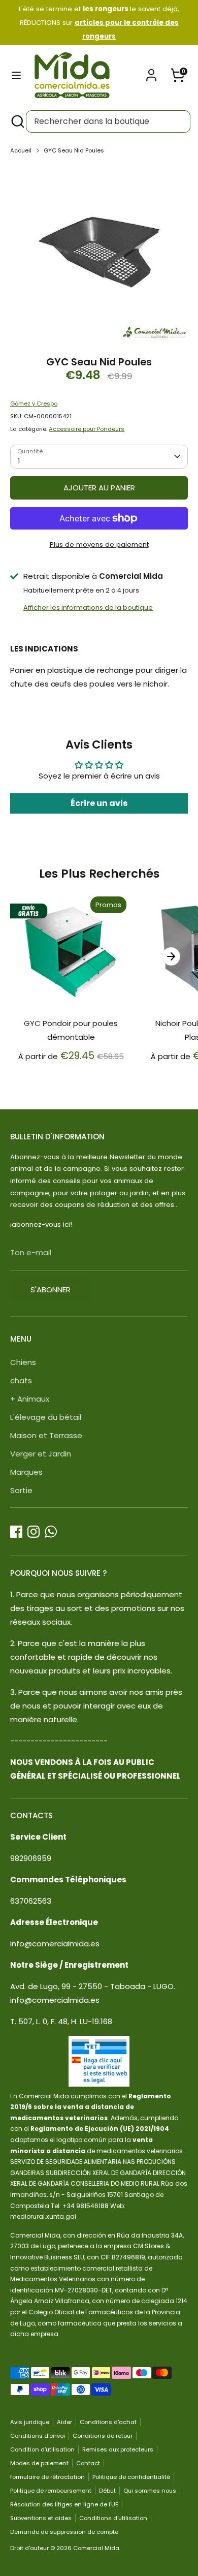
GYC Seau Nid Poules (74, 150)
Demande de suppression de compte (64, 2532)
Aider (64, 2422)
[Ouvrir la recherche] (17, 121)
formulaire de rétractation (47, 2477)
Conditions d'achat (108, 2422)
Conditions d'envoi (38, 2436)
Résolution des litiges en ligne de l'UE (64, 2504)
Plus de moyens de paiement (99, 545)
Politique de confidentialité (131, 2477)
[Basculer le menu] (16, 75)
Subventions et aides (41, 2518)
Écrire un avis (99, 803)
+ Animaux (30, 1399)
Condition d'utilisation (42, 2449)
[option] (99, 252)
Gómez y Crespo (34, 404)
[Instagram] (34, 1532)
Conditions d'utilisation (113, 2518)
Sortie (21, 1490)
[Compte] (151, 72)
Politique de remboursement (51, 2491)
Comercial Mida (96, 2548)
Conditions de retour (103, 2436)
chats (21, 1380)
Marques (26, 1472)
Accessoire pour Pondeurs (87, 429)
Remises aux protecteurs (118, 2449)
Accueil (21, 150)
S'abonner (51, 1290)
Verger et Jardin (41, 1454)
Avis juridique (30, 2422)
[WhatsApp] (51, 1532)
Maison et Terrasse (46, 1435)
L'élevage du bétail (46, 1417)
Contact (88, 2463)
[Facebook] (16, 1532)
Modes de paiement (39, 2463)
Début (107, 2491)
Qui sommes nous (150, 2491)
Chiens (23, 1362)
